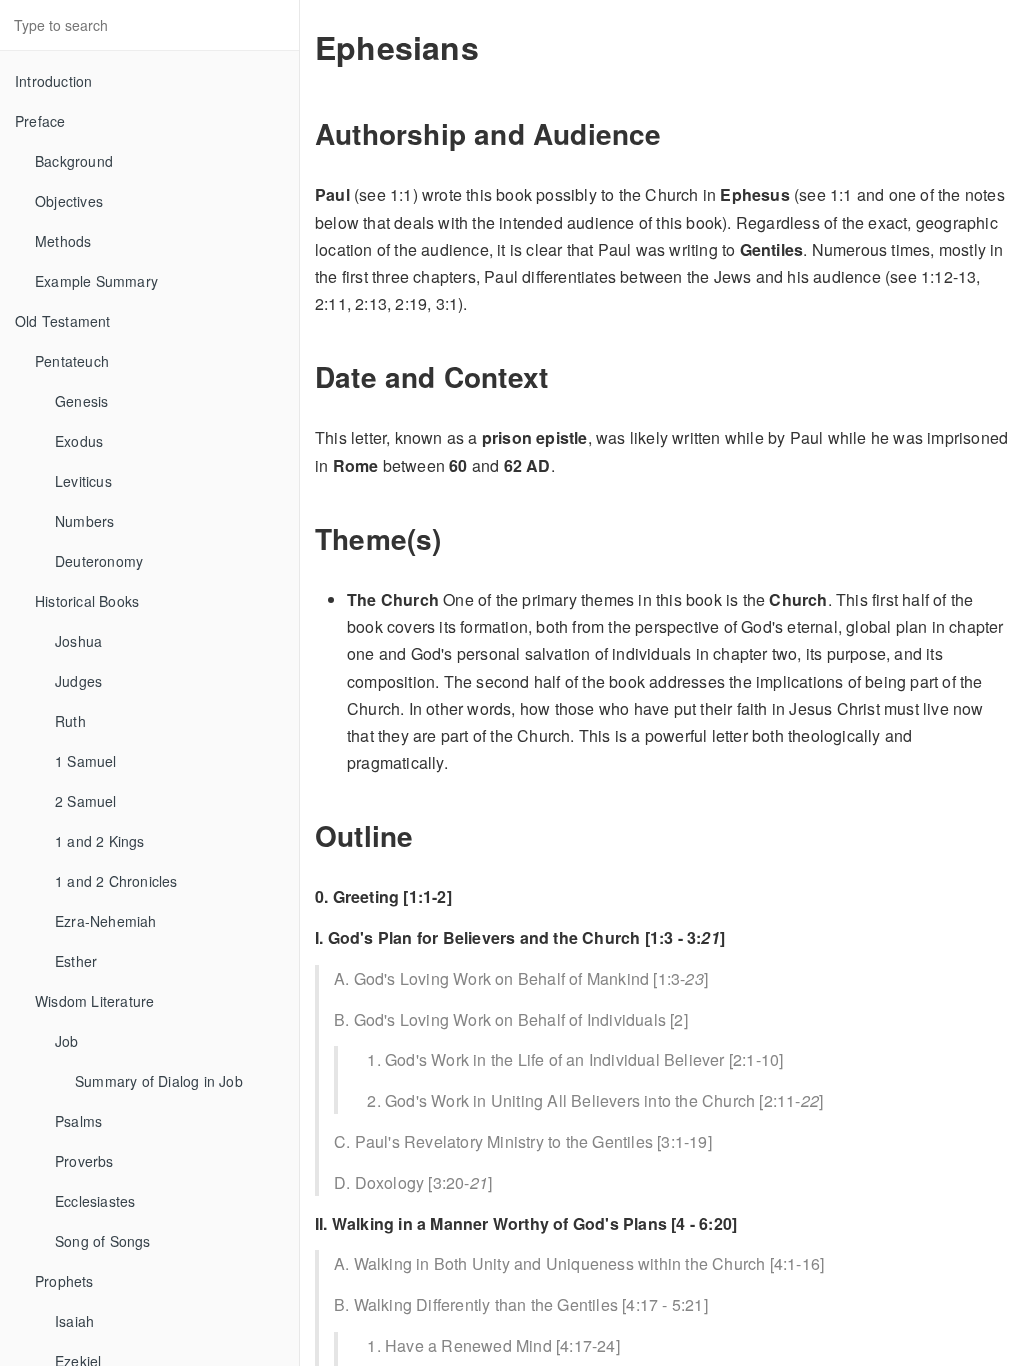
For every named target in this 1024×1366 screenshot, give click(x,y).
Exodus (79, 441)
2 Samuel (86, 801)
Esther (76, 961)
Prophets (64, 1281)
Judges (78, 681)
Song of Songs (103, 1241)
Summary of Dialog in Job (159, 1081)
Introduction (53, 81)
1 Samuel (86, 761)
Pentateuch (72, 361)
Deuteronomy (99, 561)
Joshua (78, 641)
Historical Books (87, 601)
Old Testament (63, 321)
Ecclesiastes (95, 1201)
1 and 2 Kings (100, 841)
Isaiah (74, 1321)
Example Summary (96, 281)
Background (74, 161)
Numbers (84, 521)
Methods (63, 241)
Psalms (78, 1121)
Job (67, 1041)
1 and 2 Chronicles (116, 881)
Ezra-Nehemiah (106, 921)
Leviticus (83, 481)
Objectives (69, 201)
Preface (40, 121)
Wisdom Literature (94, 1001)
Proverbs (84, 1161)
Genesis (81, 401)
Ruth (70, 721)
